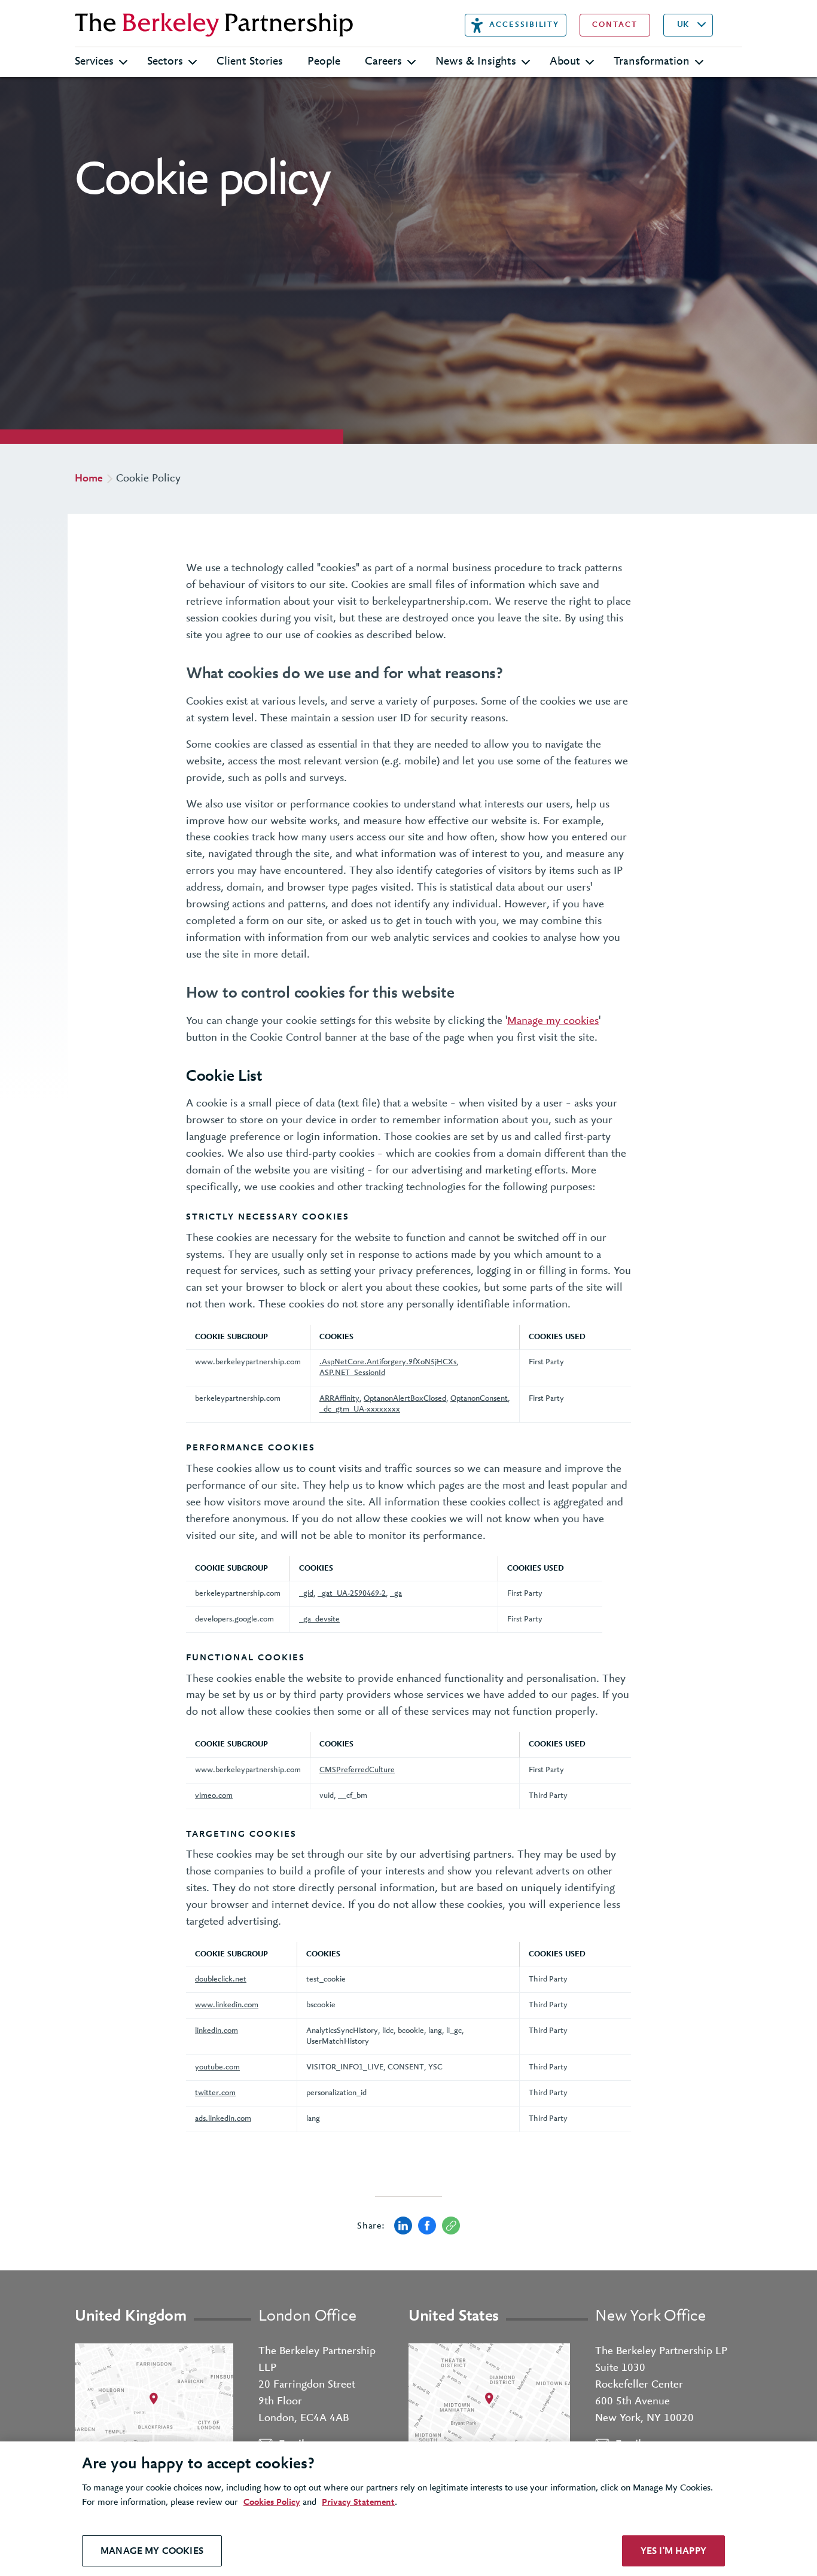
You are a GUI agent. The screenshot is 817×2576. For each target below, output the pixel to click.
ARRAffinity (339, 1399)
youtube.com (217, 2067)
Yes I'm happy (673, 2551)
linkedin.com (217, 2031)
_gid (306, 1594)
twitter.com (215, 2093)
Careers (383, 62)
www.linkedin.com (227, 2005)
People (324, 62)
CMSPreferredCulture (357, 1770)
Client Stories (250, 62)
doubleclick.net (221, 1979)
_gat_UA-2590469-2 (352, 1594)
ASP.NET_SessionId (352, 1373)
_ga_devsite (319, 1619)
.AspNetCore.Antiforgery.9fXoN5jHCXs (388, 1362)
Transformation (652, 62)
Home (89, 479)
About (565, 62)
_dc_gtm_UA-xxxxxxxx (360, 1409)
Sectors (165, 62)
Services (94, 62)
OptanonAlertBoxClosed (405, 1399)
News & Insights (476, 62)
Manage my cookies (553, 1021)
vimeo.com (214, 1796)
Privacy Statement (358, 2502)
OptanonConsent (479, 1399)
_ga (396, 1594)
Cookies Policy (272, 2502)
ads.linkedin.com (223, 2119)
